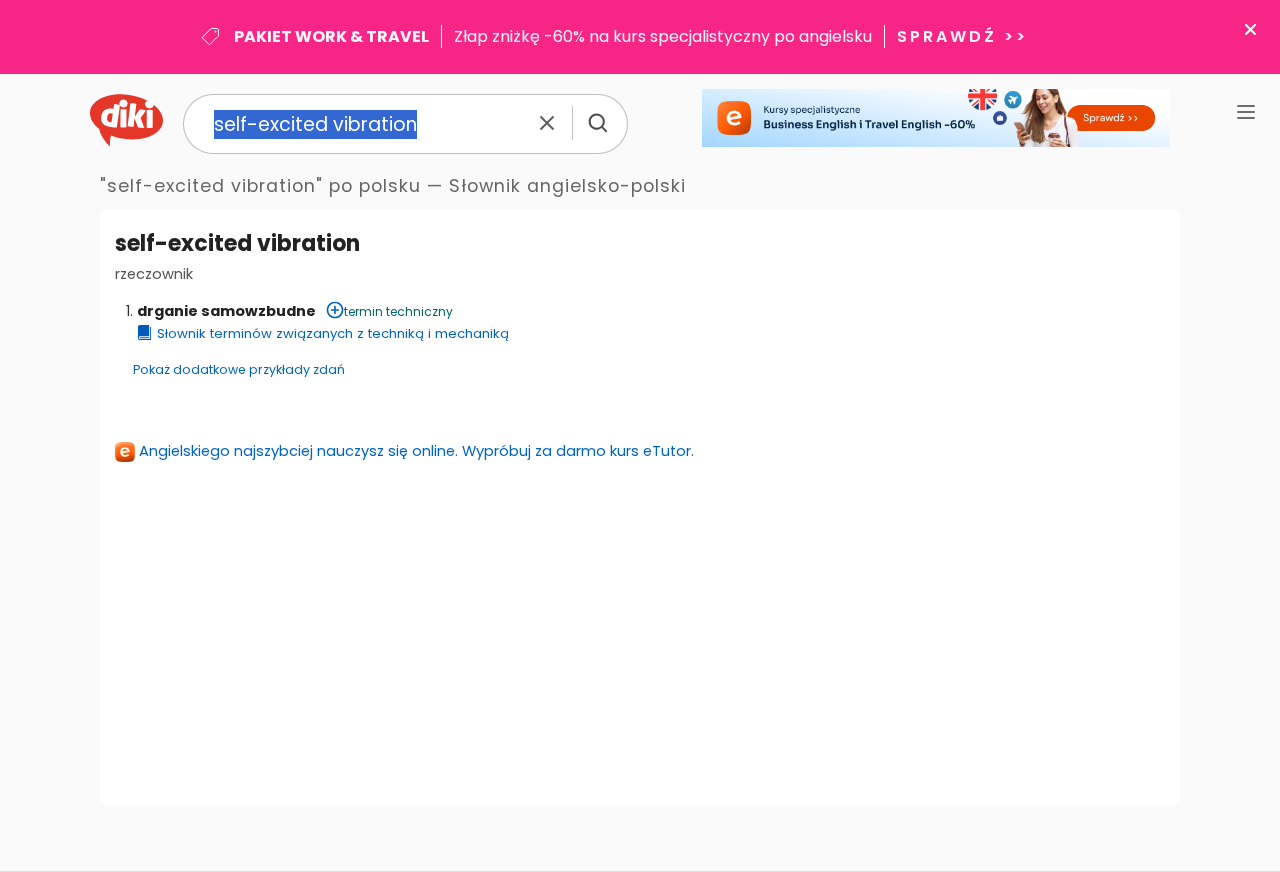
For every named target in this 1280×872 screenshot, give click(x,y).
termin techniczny (398, 311)
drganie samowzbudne (226, 311)
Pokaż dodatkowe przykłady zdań (239, 369)
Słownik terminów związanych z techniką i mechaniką (333, 333)
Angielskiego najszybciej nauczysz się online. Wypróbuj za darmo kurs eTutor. (416, 451)
